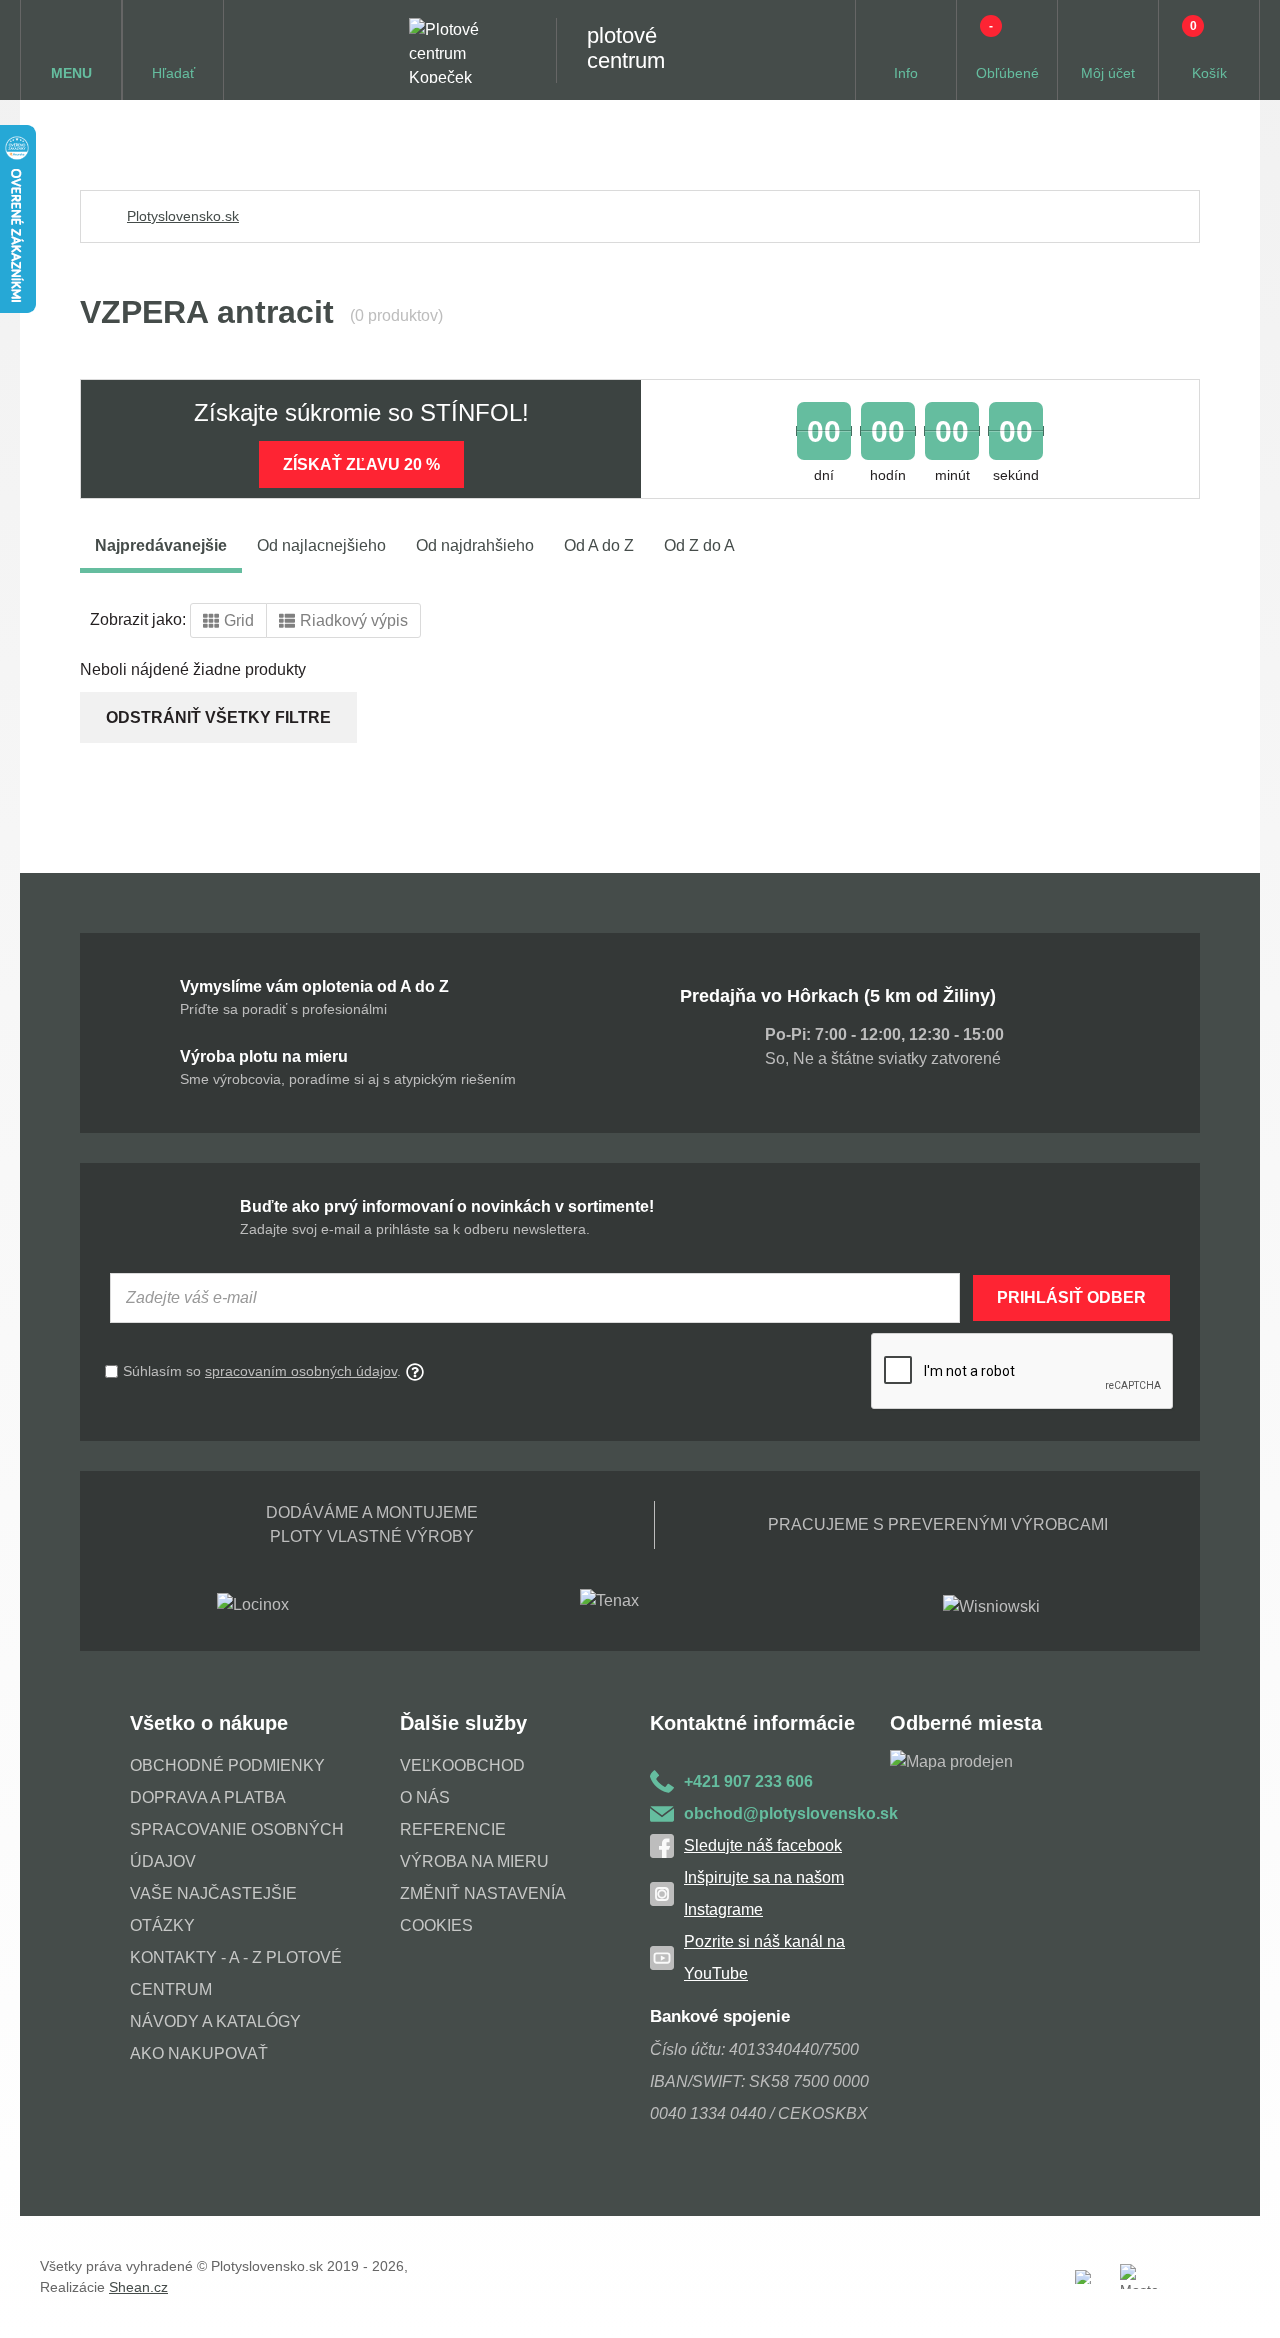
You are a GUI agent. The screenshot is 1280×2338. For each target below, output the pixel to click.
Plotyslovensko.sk (183, 216)
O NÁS (425, 1797)
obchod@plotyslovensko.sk (787, 1813)
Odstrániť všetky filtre (218, 717)
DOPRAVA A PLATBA (208, 1797)
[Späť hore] (1245, 2303)
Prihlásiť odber (1071, 1297)
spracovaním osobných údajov (301, 1371)
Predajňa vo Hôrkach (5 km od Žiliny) (838, 996)
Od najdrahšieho (475, 545)
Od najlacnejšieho (321, 545)
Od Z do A (699, 545)
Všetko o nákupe (209, 1723)
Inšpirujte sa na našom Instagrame (764, 1893)
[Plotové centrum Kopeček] (463, 50)
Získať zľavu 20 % (361, 464)
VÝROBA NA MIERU (474, 1861)
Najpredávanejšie (161, 545)
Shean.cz (138, 2287)
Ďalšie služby (463, 1723)
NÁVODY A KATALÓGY (215, 2021)
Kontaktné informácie (752, 1723)
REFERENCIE (453, 1829)
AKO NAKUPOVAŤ (199, 2053)
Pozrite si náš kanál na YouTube (764, 1957)
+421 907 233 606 (748, 1781)
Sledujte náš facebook (763, 1845)
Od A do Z (599, 545)
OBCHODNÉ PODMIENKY (227, 1765)
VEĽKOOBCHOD (462, 1765)
